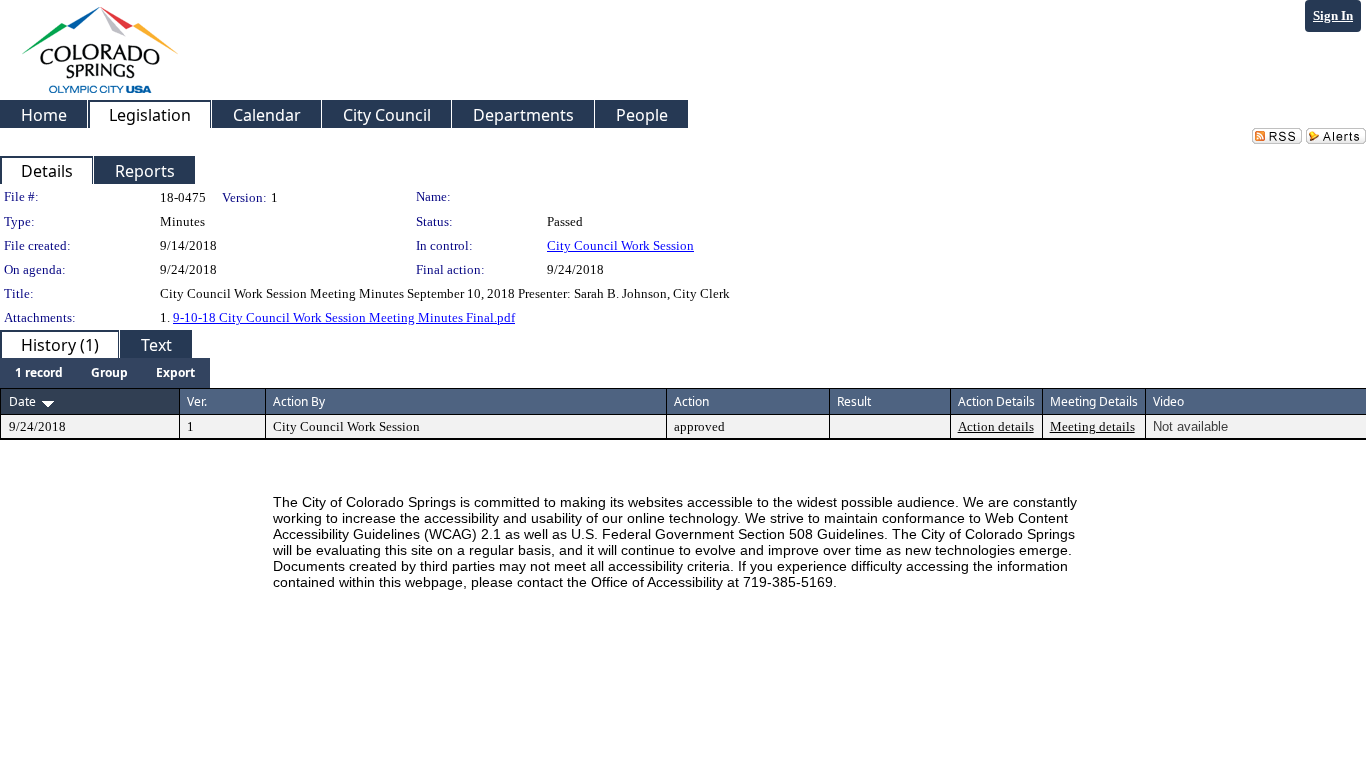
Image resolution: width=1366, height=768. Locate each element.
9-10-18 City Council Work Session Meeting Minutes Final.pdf (344, 317)
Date (22, 401)
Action (691, 401)
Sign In (1333, 15)
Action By (299, 401)
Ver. (197, 401)
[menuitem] (39, 373)
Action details (996, 426)
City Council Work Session (620, 245)
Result (854, 401)
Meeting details (1092, 426)
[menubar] (105, 373)
